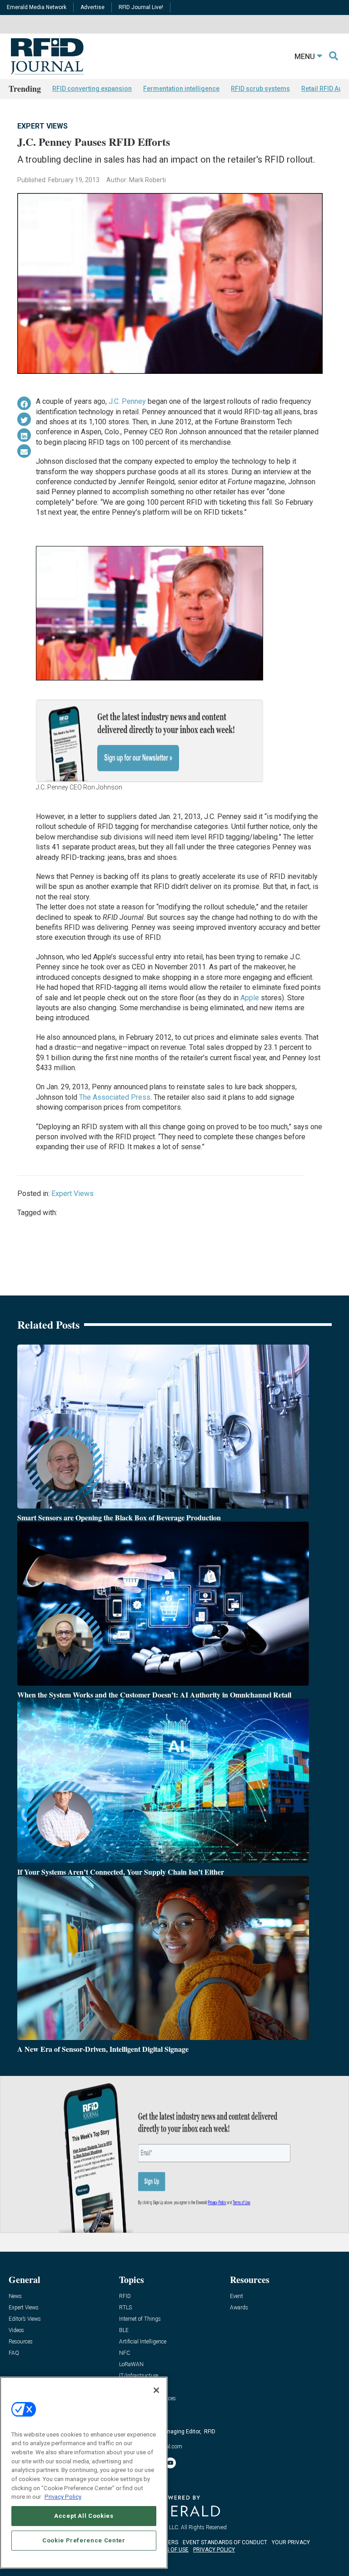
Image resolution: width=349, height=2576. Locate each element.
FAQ (14, 2353)
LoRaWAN (131, 2365)
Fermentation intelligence (181, 89)
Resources (21, 2342)
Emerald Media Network (37, 7)
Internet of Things (140, 2319)
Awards (239, 2308)
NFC (125, 2353)
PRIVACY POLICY (214, 2550)
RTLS (125, 2308)
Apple (250, 998)
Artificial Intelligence (143, 2342)
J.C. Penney (127, 401)
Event (237, 2296)
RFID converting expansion (92, 89)
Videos (16, 2330)
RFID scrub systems (260, 89)
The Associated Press (115, 1097)
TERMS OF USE (170, 2550)
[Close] (156, 2390)
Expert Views (42, 126)
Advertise (92, 7)
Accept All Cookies (84, 2516)
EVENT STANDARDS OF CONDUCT (225, 2542)
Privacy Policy (63, 2497)
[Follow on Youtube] (170, 2463)
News (15, 2296)
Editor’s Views (25, 2319)
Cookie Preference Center (84, 2540)
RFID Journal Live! (141, 7)
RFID (125, 2296)
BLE (124, 2330)
